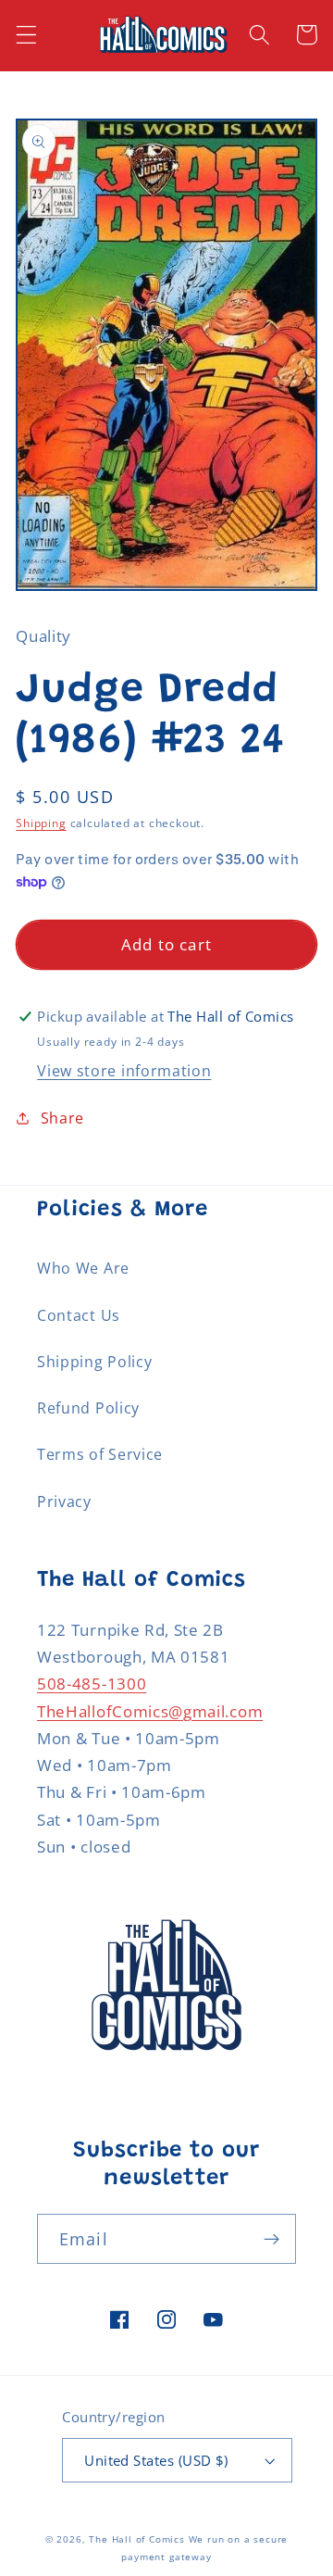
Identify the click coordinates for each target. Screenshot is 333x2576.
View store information (124, 1071)
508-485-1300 (92, 1684)
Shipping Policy (94, 1362)
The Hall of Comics (137, 2539)
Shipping (41, 823)
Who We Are (83, 1268)
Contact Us (79, 1315)
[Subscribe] (271, 2239)
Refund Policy (88, 1408)
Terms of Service (100, 1454)
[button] (26, 35)
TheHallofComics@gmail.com (150, 1711)
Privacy (64, 1502)
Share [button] (62, 1118)
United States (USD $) (156, 2460)
